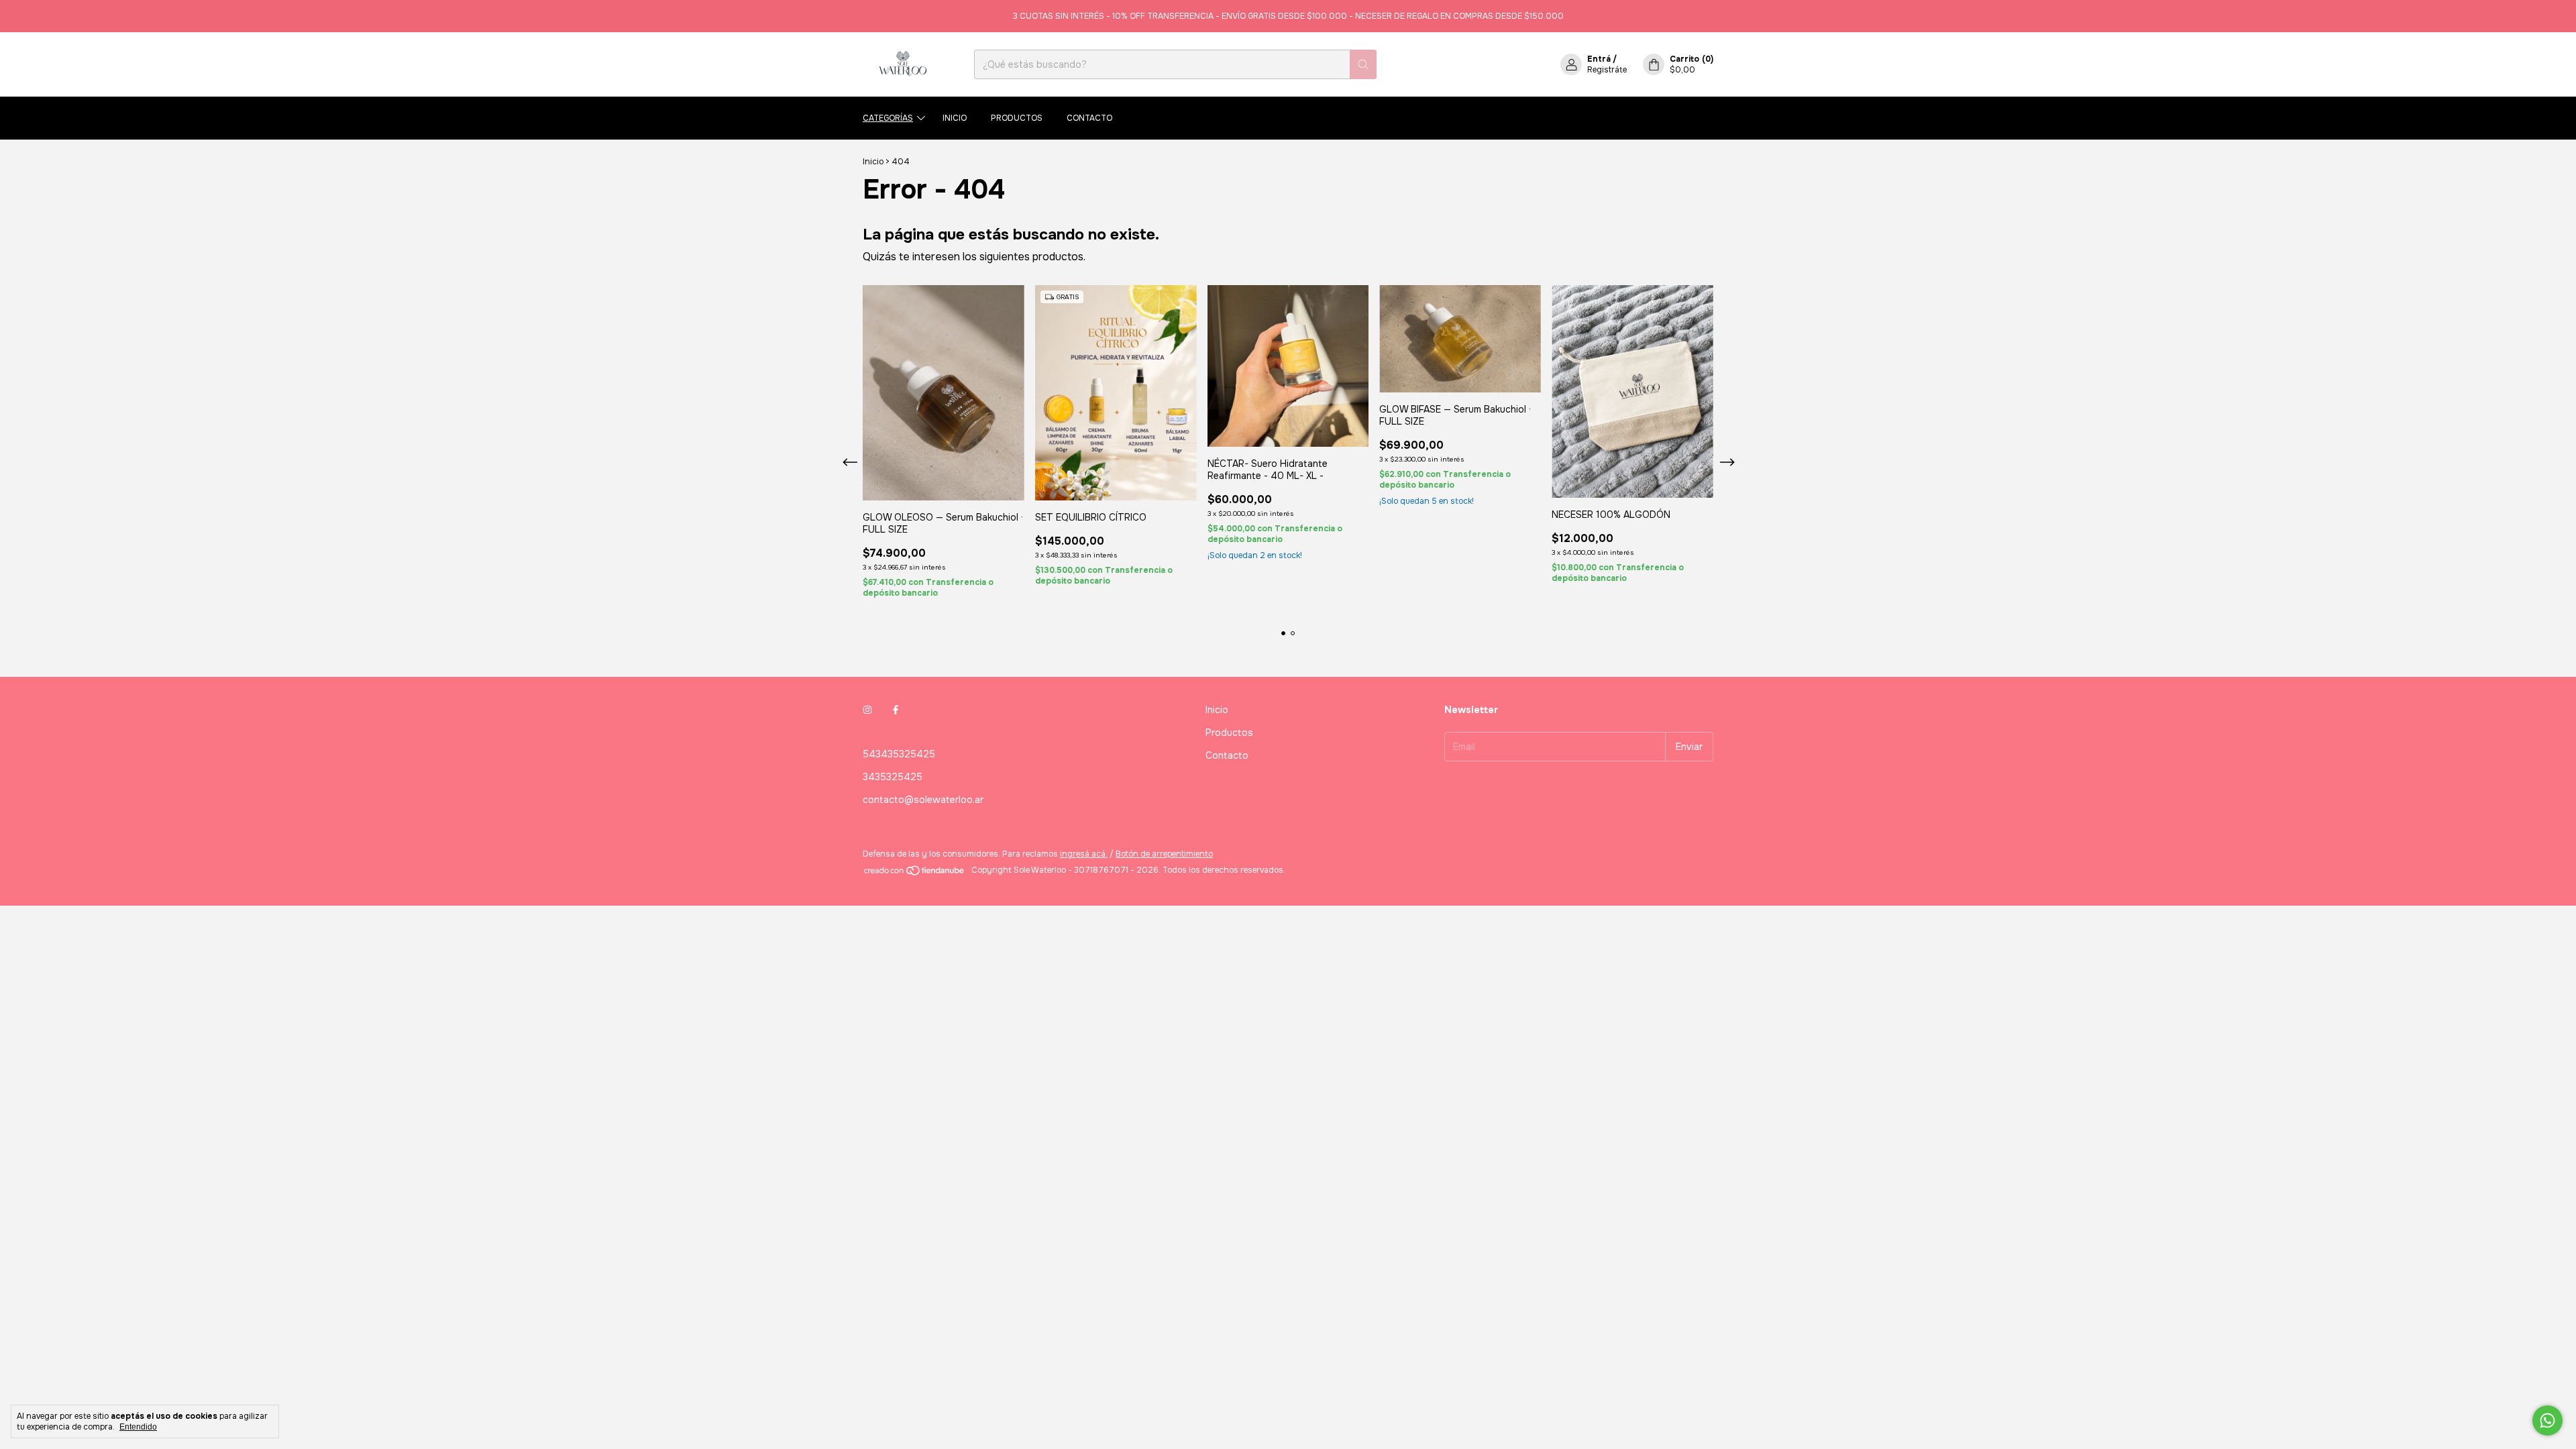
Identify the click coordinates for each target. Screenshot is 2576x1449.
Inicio (955, 118)
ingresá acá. (1084, 854)
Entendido (138, 1427)
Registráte (1607, 70)
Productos (1017, 118)
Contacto (1089, 118)
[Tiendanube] (915, 873)
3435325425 (893, 777)
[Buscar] (1363, 64)
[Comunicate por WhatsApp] (2547, 1420)
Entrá (1599, 59)
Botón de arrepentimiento (1164, 854)
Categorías (888, 118)
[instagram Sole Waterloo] (867, 710)
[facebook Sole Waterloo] (896, 710)
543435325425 (899, 754)
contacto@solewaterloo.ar (923, 800)
